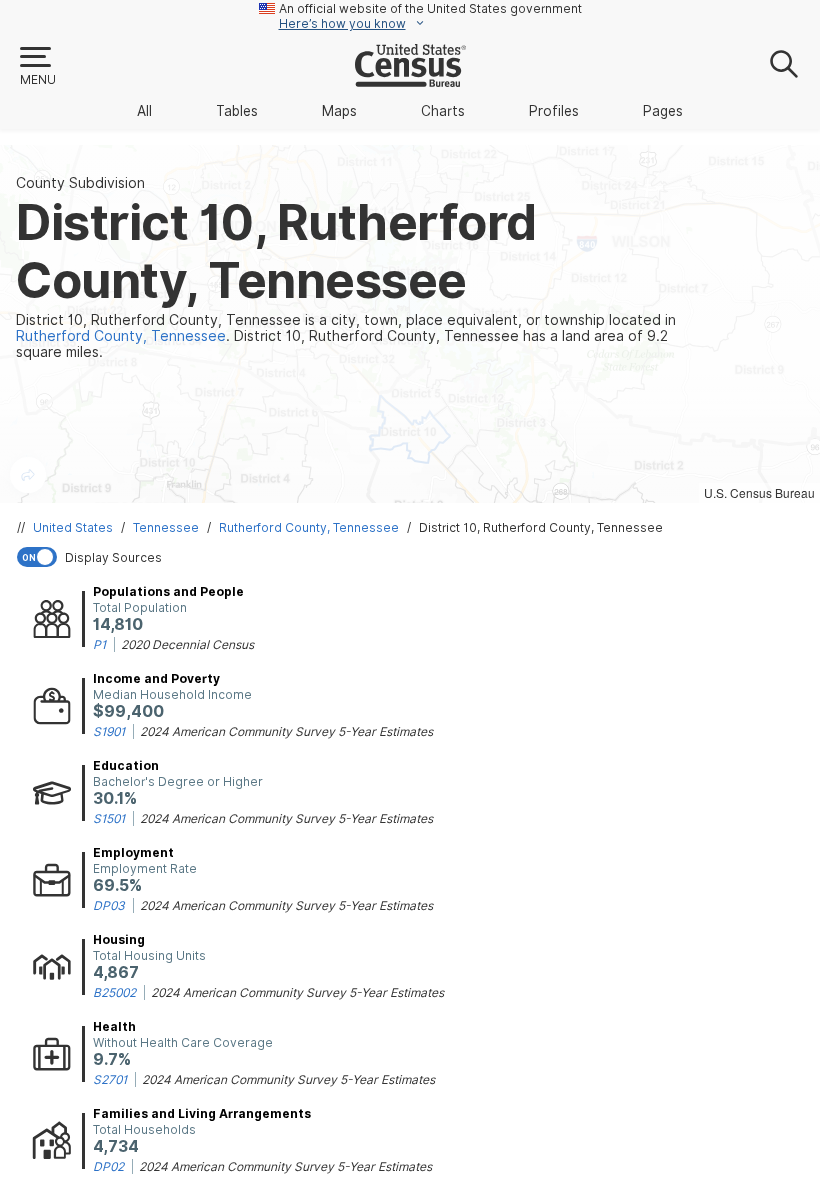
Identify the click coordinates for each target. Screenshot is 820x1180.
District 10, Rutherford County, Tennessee (541, 527)
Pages (663, 111)
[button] (37, 67)
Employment (133, 852)
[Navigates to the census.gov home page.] (410, 79)
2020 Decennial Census (187, 644)
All (144, 111)
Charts (443, 111)
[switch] (414, 557)
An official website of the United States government (430, 8)
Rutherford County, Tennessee (309, 527)
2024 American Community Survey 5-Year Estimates (286, 731)
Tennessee (166, 527)
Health (114, 1026)
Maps (339, 111)
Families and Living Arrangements (202, 1113)
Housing (119, 939)
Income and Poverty (156, 678)
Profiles (554, 111)
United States (73, 527)
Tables (237, 111)
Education (126, 765)
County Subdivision (80, 183)
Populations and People (168, 591)
